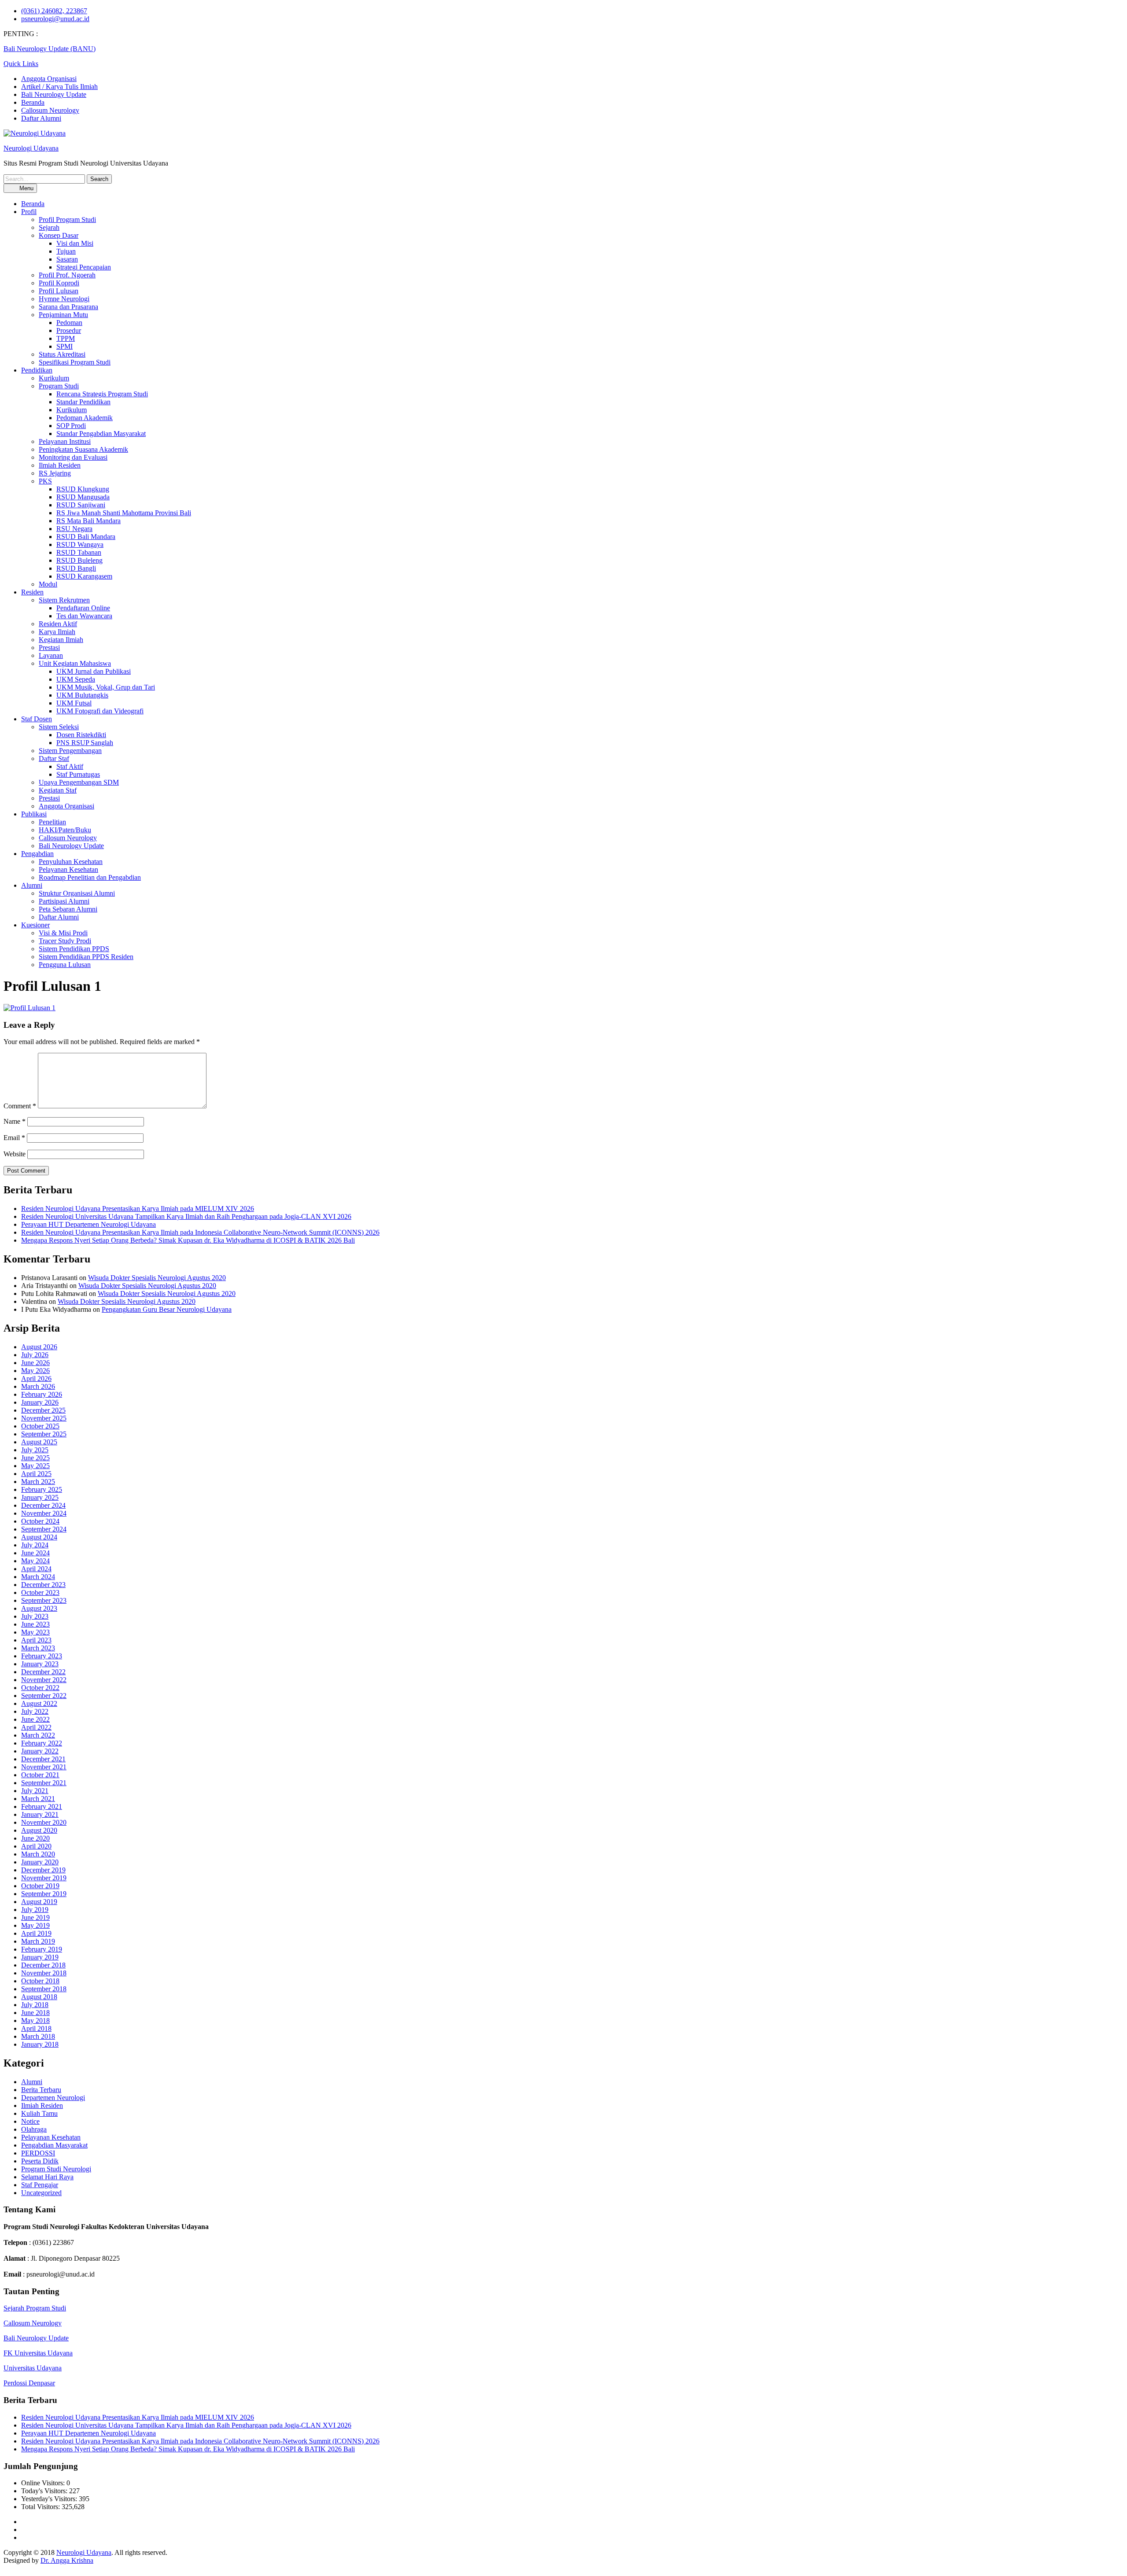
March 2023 (38, 1648)
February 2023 (42, 1656)
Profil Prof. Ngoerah (67, 275)
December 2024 (43, 1505)
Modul (48, 584)
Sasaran (67, 259)
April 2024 (36, 1569)
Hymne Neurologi (64, 299)
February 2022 (42, 1743)
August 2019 (39, 1902)
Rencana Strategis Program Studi (102, 394)
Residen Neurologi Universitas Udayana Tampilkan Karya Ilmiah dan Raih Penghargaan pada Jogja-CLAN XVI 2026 (186, 1216)
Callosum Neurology (50, 110)
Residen (32, 592)
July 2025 (35, 1450)
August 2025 (39, 1442)
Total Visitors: (41, 2507)
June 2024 (35, 1553)
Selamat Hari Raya (47, 2177)
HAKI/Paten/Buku (65, 830)
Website (15, 1154)
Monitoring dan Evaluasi (73, 457)
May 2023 (35, 1632)
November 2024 (44, 1513)
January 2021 (40, 1814)
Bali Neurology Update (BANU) (50, 49)
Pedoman (69, 323)
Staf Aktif (70, 766)
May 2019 (35, 1925)
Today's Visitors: (45, 2491)
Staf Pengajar (40, 2185)
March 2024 (38, 1577)
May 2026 (35, 1371)
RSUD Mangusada (83, 497)
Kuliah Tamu (39, 2113)
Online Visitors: (44, 2483)
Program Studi (59, 386)
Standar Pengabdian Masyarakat (101, 434)
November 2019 (44, 1878)
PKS (45, 481)
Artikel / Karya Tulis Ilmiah (59, 87)
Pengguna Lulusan (65, 965)
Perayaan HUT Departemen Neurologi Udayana (88, 1224)
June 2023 (35, 1624)
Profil (29, 212)
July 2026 (35, 1355)
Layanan (51, 655)
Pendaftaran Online (83, 608)
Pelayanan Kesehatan (68, 869)
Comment (20, 1106)
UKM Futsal (74, 703)
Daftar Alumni (41, 118)
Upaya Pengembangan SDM (79, 782)
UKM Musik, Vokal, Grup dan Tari (106, 687)
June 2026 (35, 1363)
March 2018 (38, 2036)
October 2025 (40, 1426)
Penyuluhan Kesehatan (71, 862)
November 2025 (44, 1418)
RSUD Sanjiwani (81, 505)
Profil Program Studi (67, 220)
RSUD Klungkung (83, 489)
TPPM (66, 338)
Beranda (33, 102)
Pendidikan (37, 370)
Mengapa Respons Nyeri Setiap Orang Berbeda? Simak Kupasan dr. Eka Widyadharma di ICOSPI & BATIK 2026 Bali (188, 1240)
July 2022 (35, 1711)
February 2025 (42, 1489)
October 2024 (40, 1521)
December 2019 (43, 1870)
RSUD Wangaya (80, 544)
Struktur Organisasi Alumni (77, 893)
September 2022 (44, 1696)
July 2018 (35, 2005)
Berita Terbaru (41, 2090)
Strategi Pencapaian (84, 267)
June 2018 (35, 2013)
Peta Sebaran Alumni (68, 909)
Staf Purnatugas (78, 774)
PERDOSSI (38, 2153)
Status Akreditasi (62, 354)
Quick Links (21, 64)
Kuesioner (35, 925)
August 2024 (39, 1537)
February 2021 (42, 1807)
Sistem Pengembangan (70, 751)
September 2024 (44, 1529)
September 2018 (44, 1989)
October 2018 (40, 1981)
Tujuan (66, 251)
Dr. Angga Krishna (67, 2560)
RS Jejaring (55, 473)
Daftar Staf (54, 758)
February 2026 (42, 1394)
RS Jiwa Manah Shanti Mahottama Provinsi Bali (124, 513)
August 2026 (39, 1347)
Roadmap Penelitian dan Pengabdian (90, 877)
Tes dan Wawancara (84, 616)
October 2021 (40, 1775)
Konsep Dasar (59, 235)
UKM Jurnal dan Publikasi (94, 671)
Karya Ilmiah (57, 632)
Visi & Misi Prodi (63, 933)
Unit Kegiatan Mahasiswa (75, 663)
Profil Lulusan (59, 291)
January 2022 (40, 1751)
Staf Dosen (37, 719)
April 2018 (36, 2028)
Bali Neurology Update (54, 94)
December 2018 (43, 1965)
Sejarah (49, 227)
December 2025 (43, 1410)
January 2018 (40, 2044)
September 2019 (44, 1894)
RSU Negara (74, 529)
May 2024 (35, 1561)
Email (14, 1138)
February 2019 (42, 1949)
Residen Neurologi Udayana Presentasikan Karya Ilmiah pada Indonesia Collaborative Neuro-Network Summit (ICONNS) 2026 (200, 1232)
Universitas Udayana (33, 2368)
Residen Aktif (58, 624)
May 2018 (35, 2021)
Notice (30, 2121)
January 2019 (40, 1957)
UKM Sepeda (76, 679)
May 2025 (35, 1466)
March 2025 (38, 1482)
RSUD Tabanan (79, 552)
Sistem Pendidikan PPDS (74, 949)
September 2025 (44, 1434)
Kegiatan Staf (58, 790)
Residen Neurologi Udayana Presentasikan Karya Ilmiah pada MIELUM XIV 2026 (138, 1209)
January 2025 (40, 1497)
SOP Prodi (71, 426)
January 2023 (40, 1664)
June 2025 (35, 1458)
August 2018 (39, 1997)
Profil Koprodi (59, 283)
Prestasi (49, 648)
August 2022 (39, 1703)
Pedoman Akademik (85, 418)
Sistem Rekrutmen (64, 600)
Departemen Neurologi (53, 2098)
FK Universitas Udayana (38, 2353)
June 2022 (35, 1719)
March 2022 (38, 1735)
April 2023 (36, 1640)
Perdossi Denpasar (29, 2383)
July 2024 (35, 1545)
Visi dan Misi (75, 243)
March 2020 (38, 1854)
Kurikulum (54, 378)
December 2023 (43, 1585)
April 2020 (36, 1846)
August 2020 (39, 1830)
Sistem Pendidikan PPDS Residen (86, 957)
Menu (26, 188)
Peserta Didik (40, 2161)
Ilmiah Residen (60, 465)
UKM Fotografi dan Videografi (100, 711)
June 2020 (35, 1838)
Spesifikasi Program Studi (75, 362)
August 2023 (39, 1608)
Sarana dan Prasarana (68, 307)
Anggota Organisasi (49, 79)
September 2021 (44, 1783)
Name (15, 1121)
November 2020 (44, 1822)
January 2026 (40, 1402)
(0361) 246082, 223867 (54, 11)
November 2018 (44, 1973)
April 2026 (36, 1378)
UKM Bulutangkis (82, 695)
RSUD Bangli (76, 568)
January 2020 (40, 1862)
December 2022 (43, 1672)
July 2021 (35, 1791)
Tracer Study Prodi (65, 941)
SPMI (64, 346)
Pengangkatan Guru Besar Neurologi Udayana (167, 1309)
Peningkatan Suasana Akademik (83, 449)
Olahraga (34, 2129)
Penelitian (52, 822)
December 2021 (43, 1759)
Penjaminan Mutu (63, 315)
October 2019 (40, 1886)
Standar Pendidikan (83, 402)
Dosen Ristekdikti (81, 735)
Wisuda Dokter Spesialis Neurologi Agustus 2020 (157, 1278)
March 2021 (38, 1799)
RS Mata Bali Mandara (88, 521)
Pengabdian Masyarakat (54, 2145)
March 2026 (38, 1386)
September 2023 (44, 1600)
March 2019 (38, 1941)
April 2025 (36, 1474)
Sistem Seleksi (59, 727)
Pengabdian (37, 854)
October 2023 (40, 1592)
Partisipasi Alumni (64, 901)
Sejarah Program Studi (35, 2308)
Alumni (32, 885)
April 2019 (36, 1933)
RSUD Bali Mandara (86, 537)
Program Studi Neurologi (56, 2169)
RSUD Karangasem (84, 576)
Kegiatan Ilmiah (61, 640)
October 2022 (40, 1688)
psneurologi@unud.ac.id (55, 19)
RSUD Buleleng (79, 560)
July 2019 (35, 1910)
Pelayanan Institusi (65, 441)
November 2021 (44, 1767)
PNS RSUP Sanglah (85, 743)
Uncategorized (41, 2193)
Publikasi (34, 814)
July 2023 (35, 1616)
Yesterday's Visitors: (50, 2499)
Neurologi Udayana (31, 148)
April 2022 (36, 1727)
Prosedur (69, 330)
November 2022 (44, 1680)
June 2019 (35, 1917)
